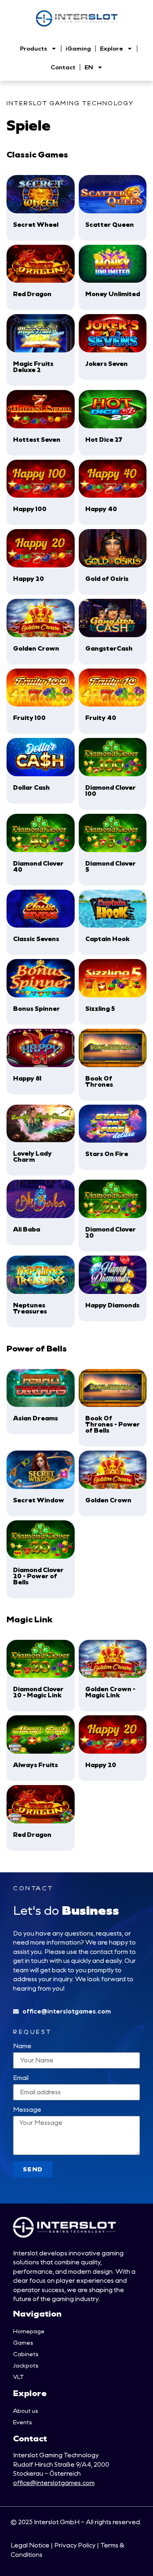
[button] (41, 208)
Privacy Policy (75, 2545)
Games (23, 2342)
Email (21, 2078)
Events (22, 2422)
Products (33, 48)
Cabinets (26, 2354)
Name (22, 2046)
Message (27, 2110)
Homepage (29, 2331)
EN (89, 67)
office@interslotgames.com (54, 2483)
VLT (18, 2377)
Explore (111, 48)
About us (25, 2411)
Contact (63, 67)
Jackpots (26, 2365)
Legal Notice (30, 2545)
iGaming (78, 48)
